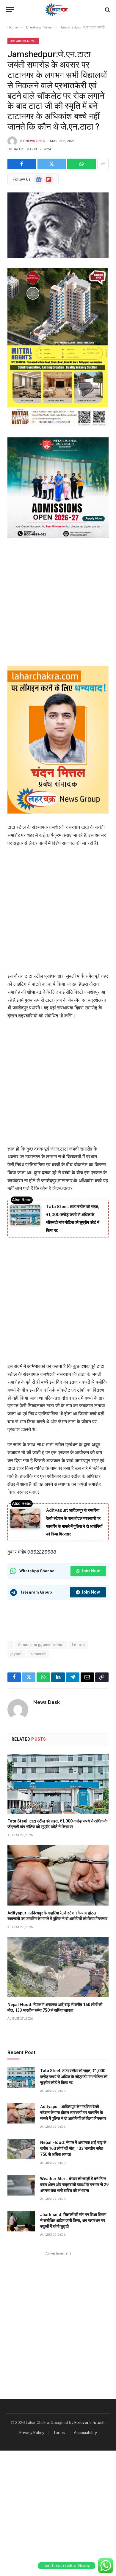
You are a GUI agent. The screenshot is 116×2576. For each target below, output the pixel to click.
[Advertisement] (58, 601)
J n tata (78, 1645)
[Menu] (10, 10)
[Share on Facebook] (22, 164)
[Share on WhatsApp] (81, 164)
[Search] (107, 10)
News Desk (35, 141)
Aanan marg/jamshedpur (41, 1645)
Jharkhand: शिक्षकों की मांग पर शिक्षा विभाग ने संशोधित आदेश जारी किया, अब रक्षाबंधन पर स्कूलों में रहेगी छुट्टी (73, 2220)
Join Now (91, 1571)
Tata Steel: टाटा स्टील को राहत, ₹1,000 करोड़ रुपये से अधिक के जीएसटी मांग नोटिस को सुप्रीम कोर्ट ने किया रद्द (74, 2077)
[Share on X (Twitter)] (52, 164)
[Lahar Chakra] (58, 10)
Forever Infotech (89, 2423)
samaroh (39, 1654)
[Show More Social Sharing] (103, 164)
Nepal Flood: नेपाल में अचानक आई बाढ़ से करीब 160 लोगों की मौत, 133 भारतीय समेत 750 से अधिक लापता (73, 2148)
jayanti (17, 1654)
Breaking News (23, 41)
